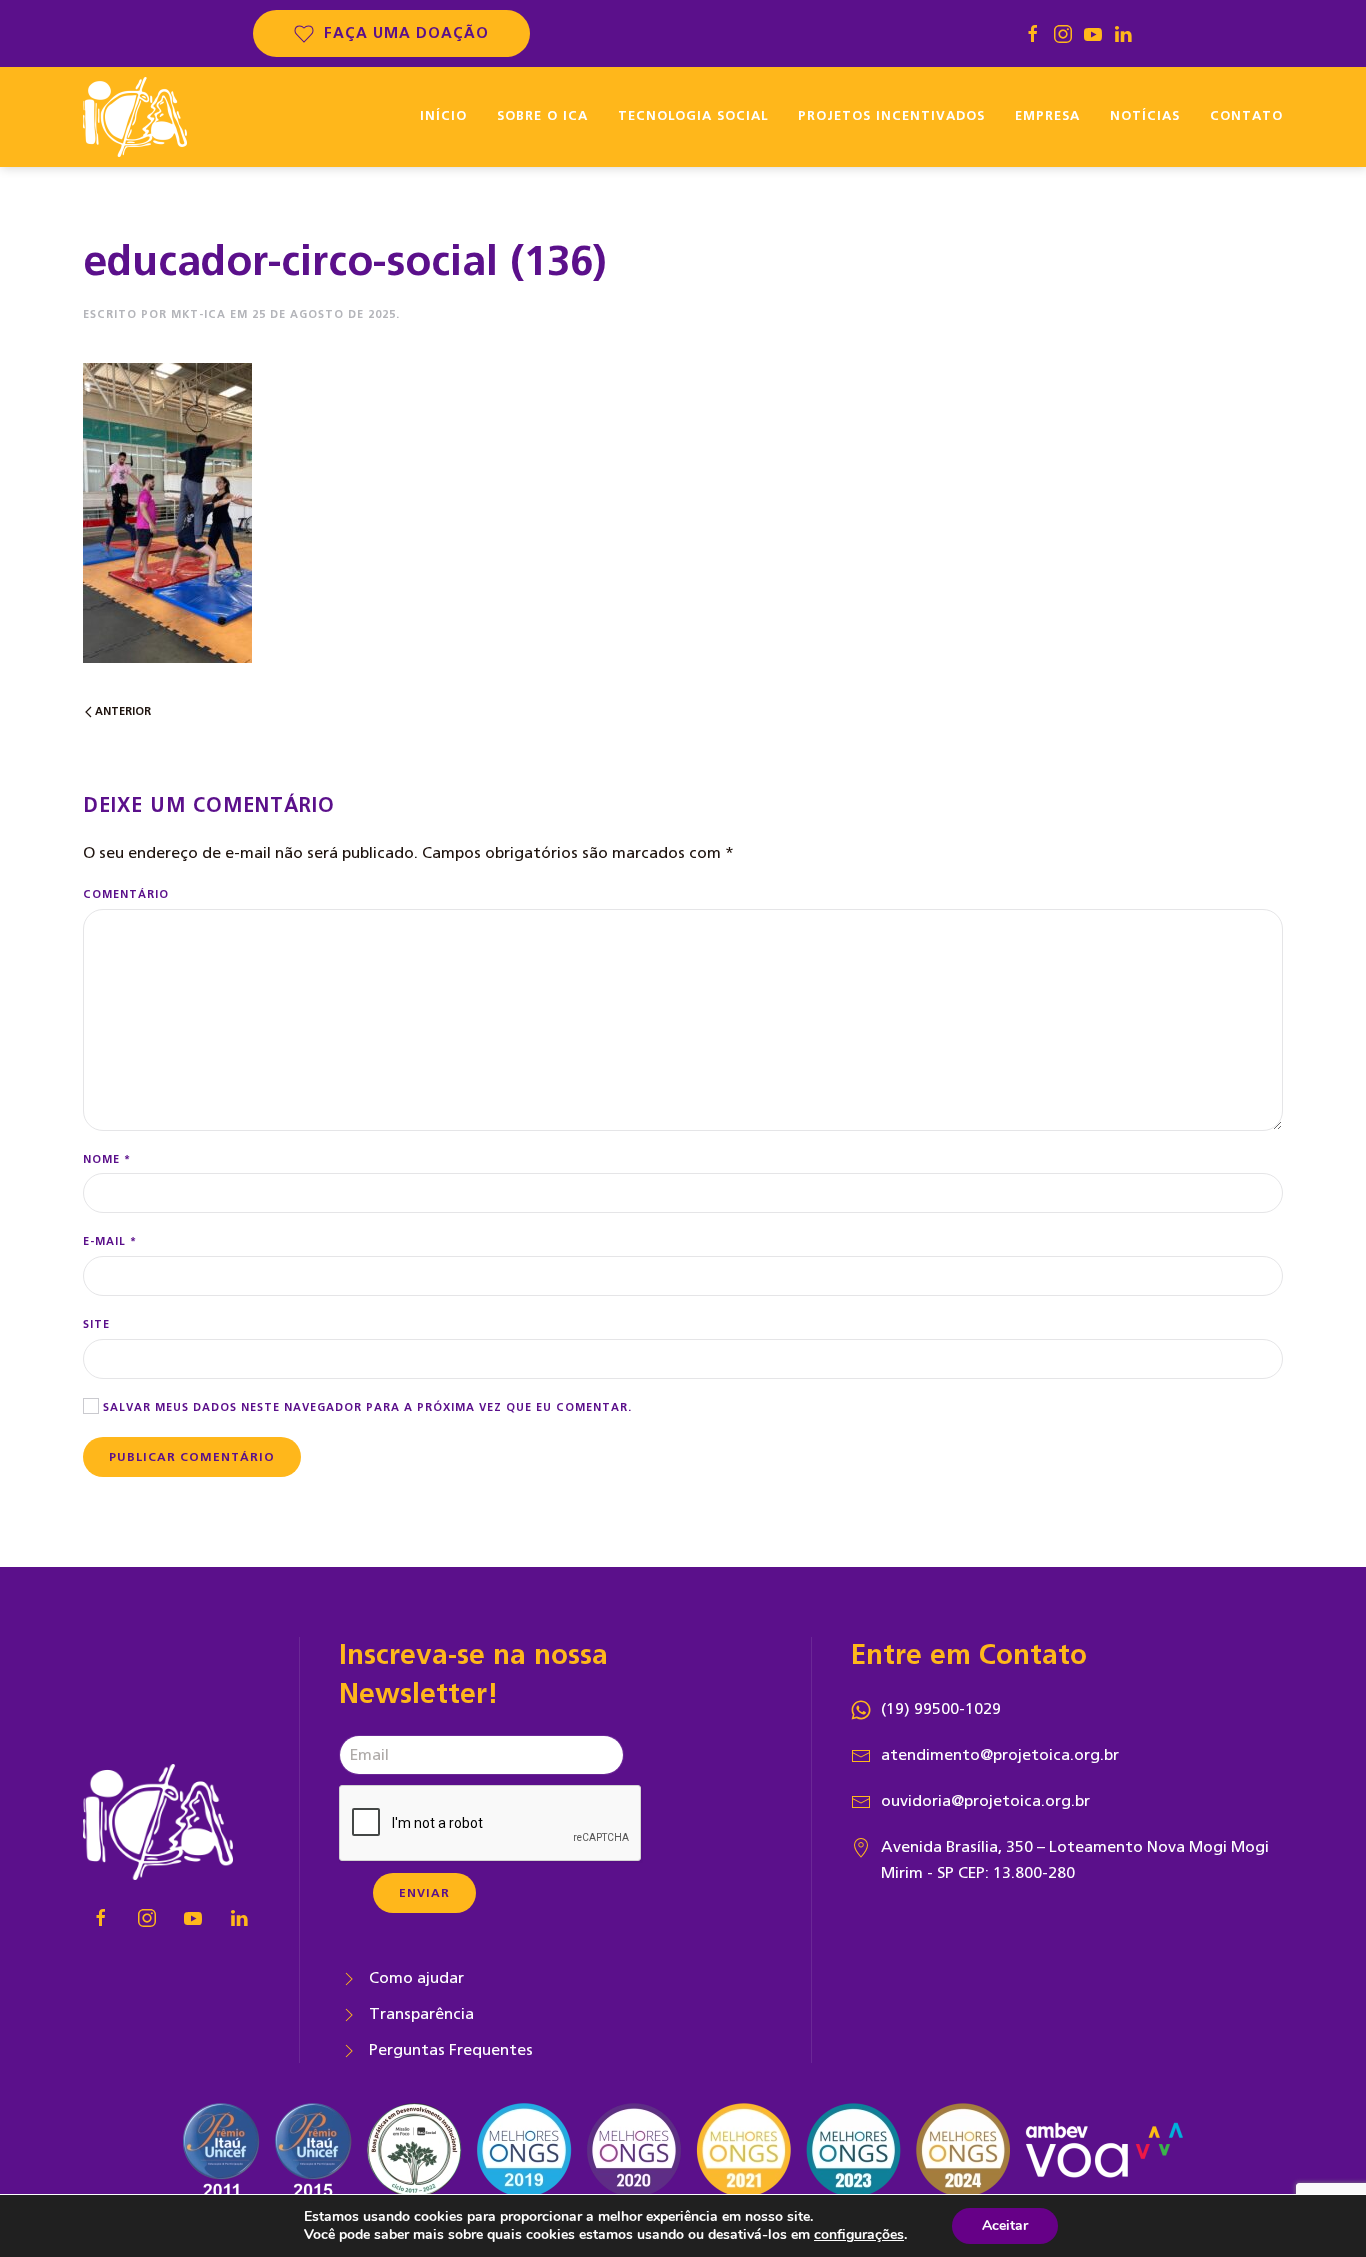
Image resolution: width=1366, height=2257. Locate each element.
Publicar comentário (192, 1457)
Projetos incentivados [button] (891, 116)
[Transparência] (349, 2014)
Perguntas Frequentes (451, 2050)
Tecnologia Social (693, 116)
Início (443, 116)
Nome (107, 1159)
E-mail (110, 1241)
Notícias (1145, 116)
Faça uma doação (406, 33)
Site (96, 1324)
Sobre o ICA (542, 116)
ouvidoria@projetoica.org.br (985, 1801)
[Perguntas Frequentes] (349, 2050)
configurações (859, 2235)
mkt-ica (198, 314)
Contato (1246, 116)
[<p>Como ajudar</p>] (349, 1978)
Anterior (121, 711)
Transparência (421, 2014)
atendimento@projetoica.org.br (1000, 1755)
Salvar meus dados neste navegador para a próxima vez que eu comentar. (365, 1407)
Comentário (126, 894)
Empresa (1047, 116)
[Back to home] (135, 117)
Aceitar (1005, 2225)
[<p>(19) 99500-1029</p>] (861, 1709)
